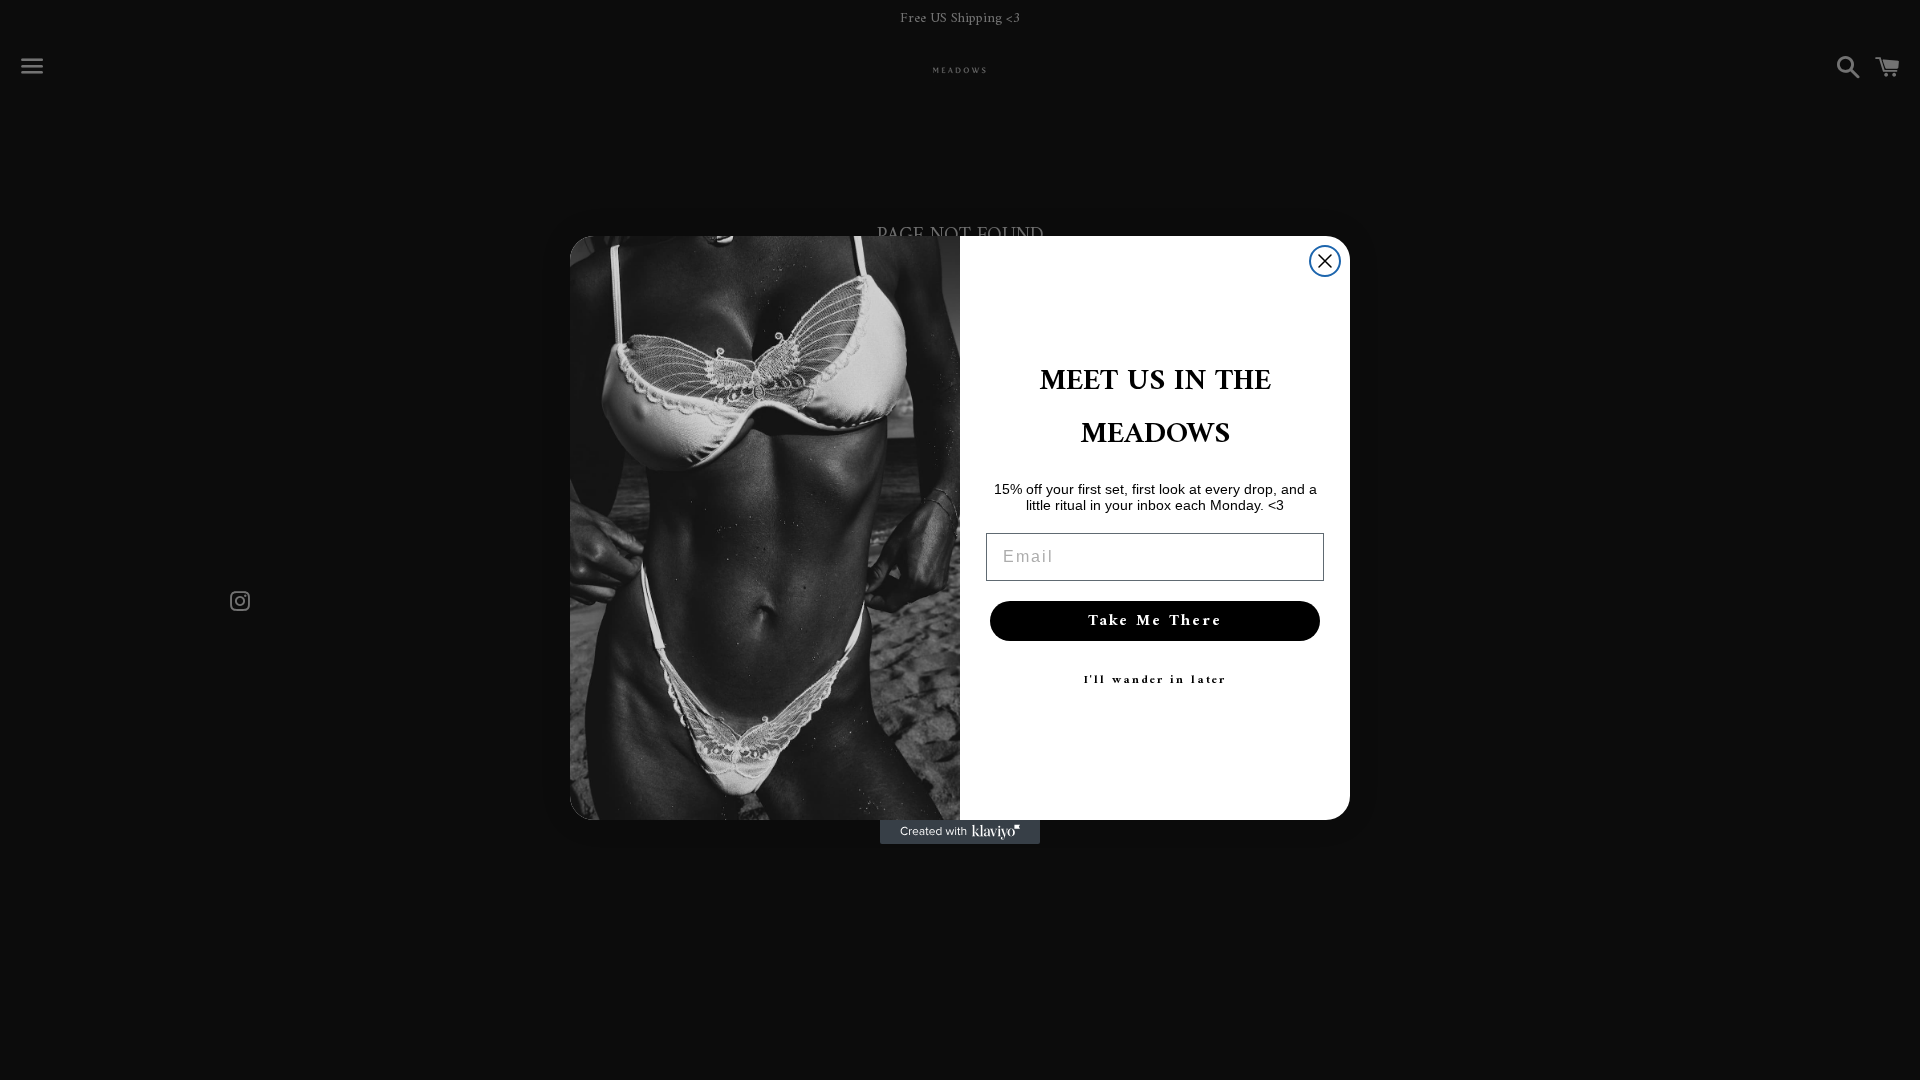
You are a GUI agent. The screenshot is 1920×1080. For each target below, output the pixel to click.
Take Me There (1155, 621)
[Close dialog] (1325, 261)
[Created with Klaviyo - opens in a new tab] (960, 832)
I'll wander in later (1155, 680)
